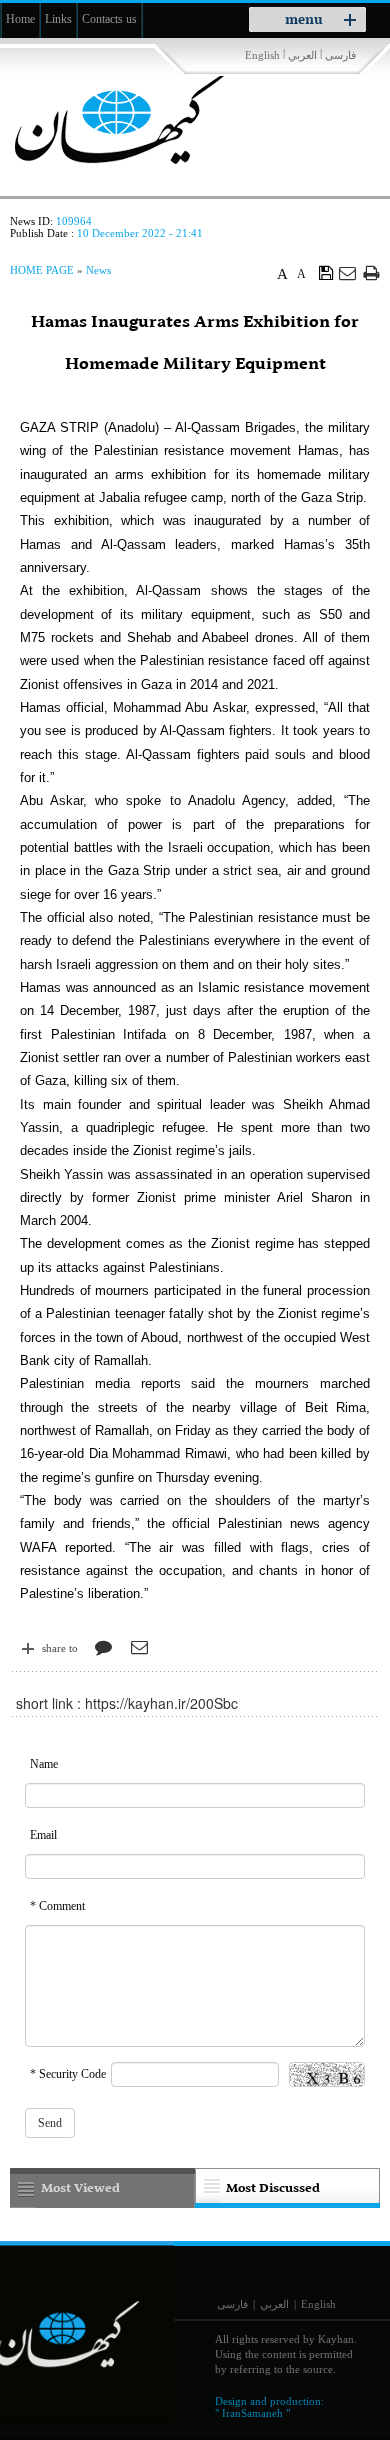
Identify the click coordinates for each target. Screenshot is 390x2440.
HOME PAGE (42, 270)
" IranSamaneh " (252, 2413)
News (98, 270)
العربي (302, 55)
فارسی (340, 55)
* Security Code (68, 2074)
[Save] (326, 272)
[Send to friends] (348, 272)
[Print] (371, 272)
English (262, 55)
